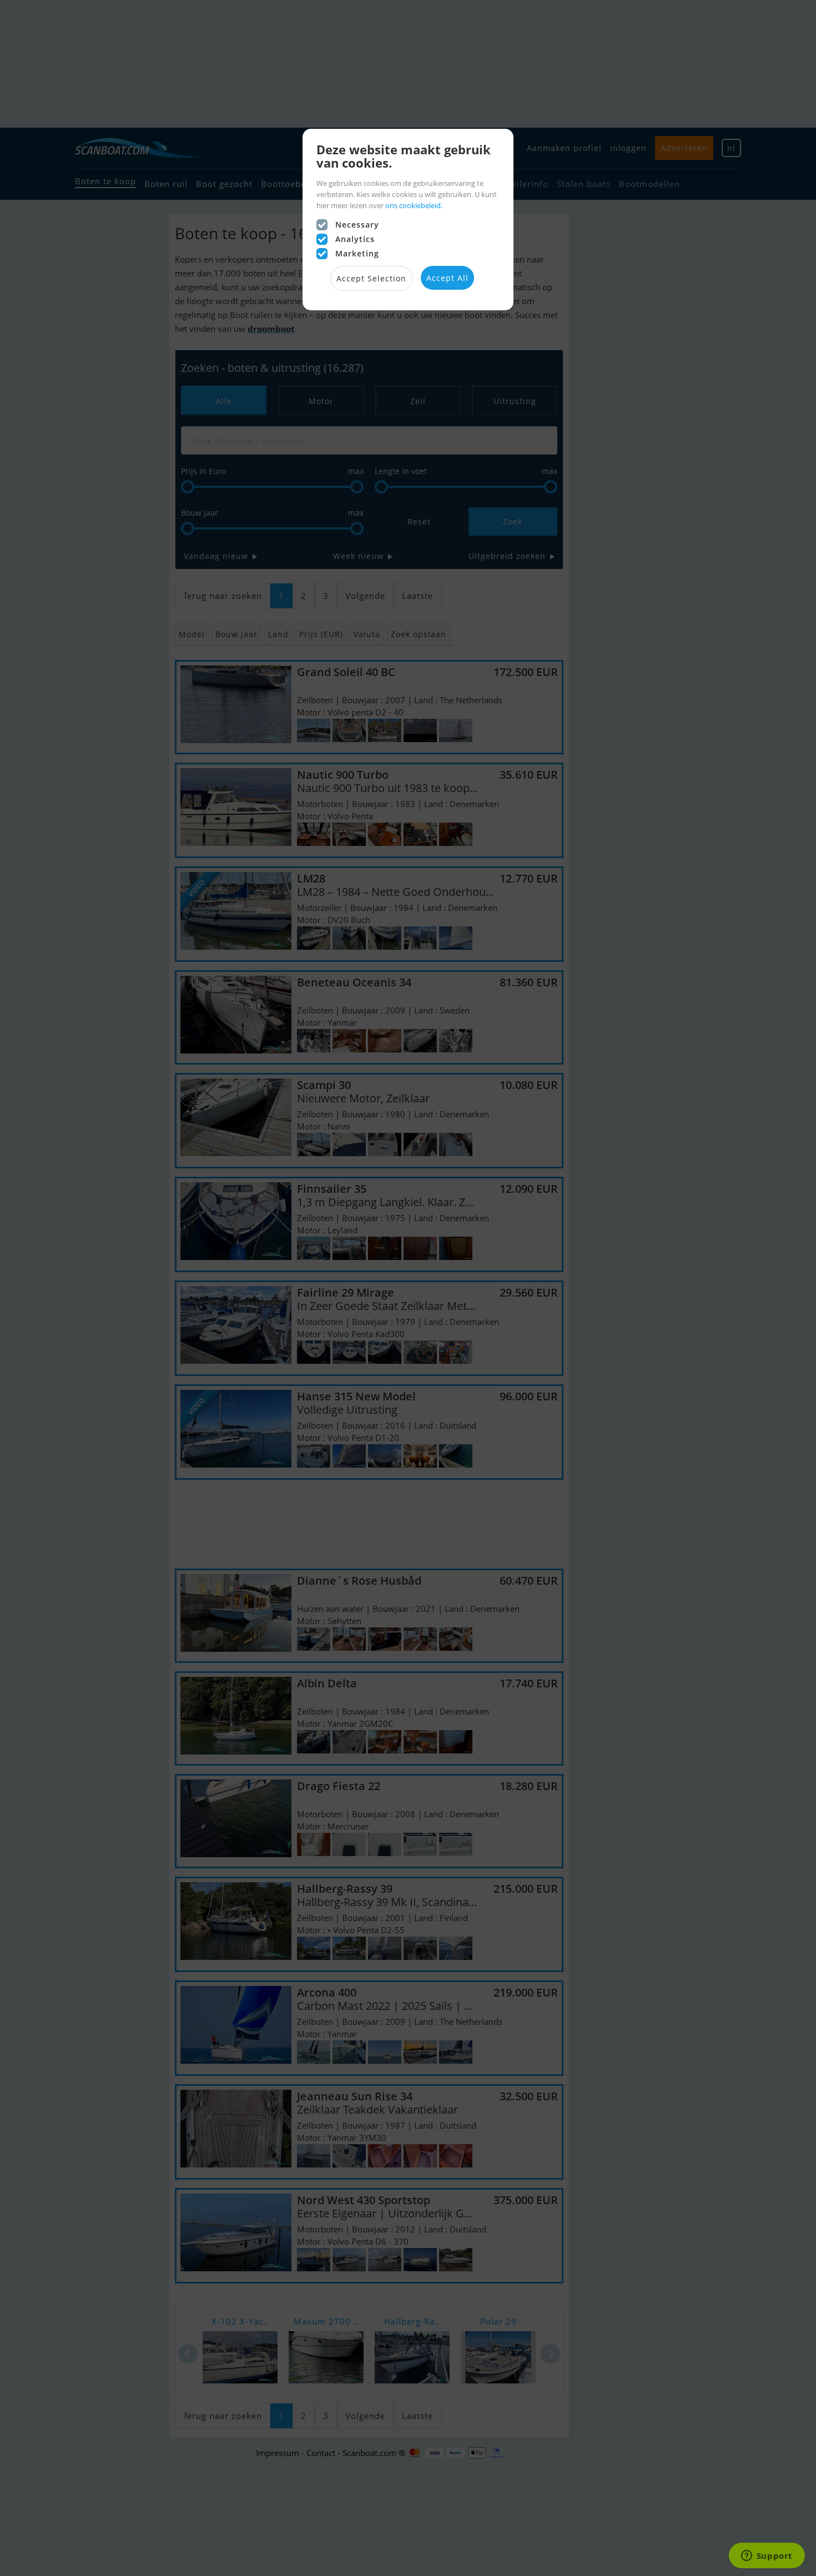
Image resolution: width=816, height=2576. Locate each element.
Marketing (357, 253)
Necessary (357, 225)
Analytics (355, 239)
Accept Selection (371, 278)
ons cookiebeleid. (414, 205)
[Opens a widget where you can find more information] (767, 2557)
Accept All (447, 278)
